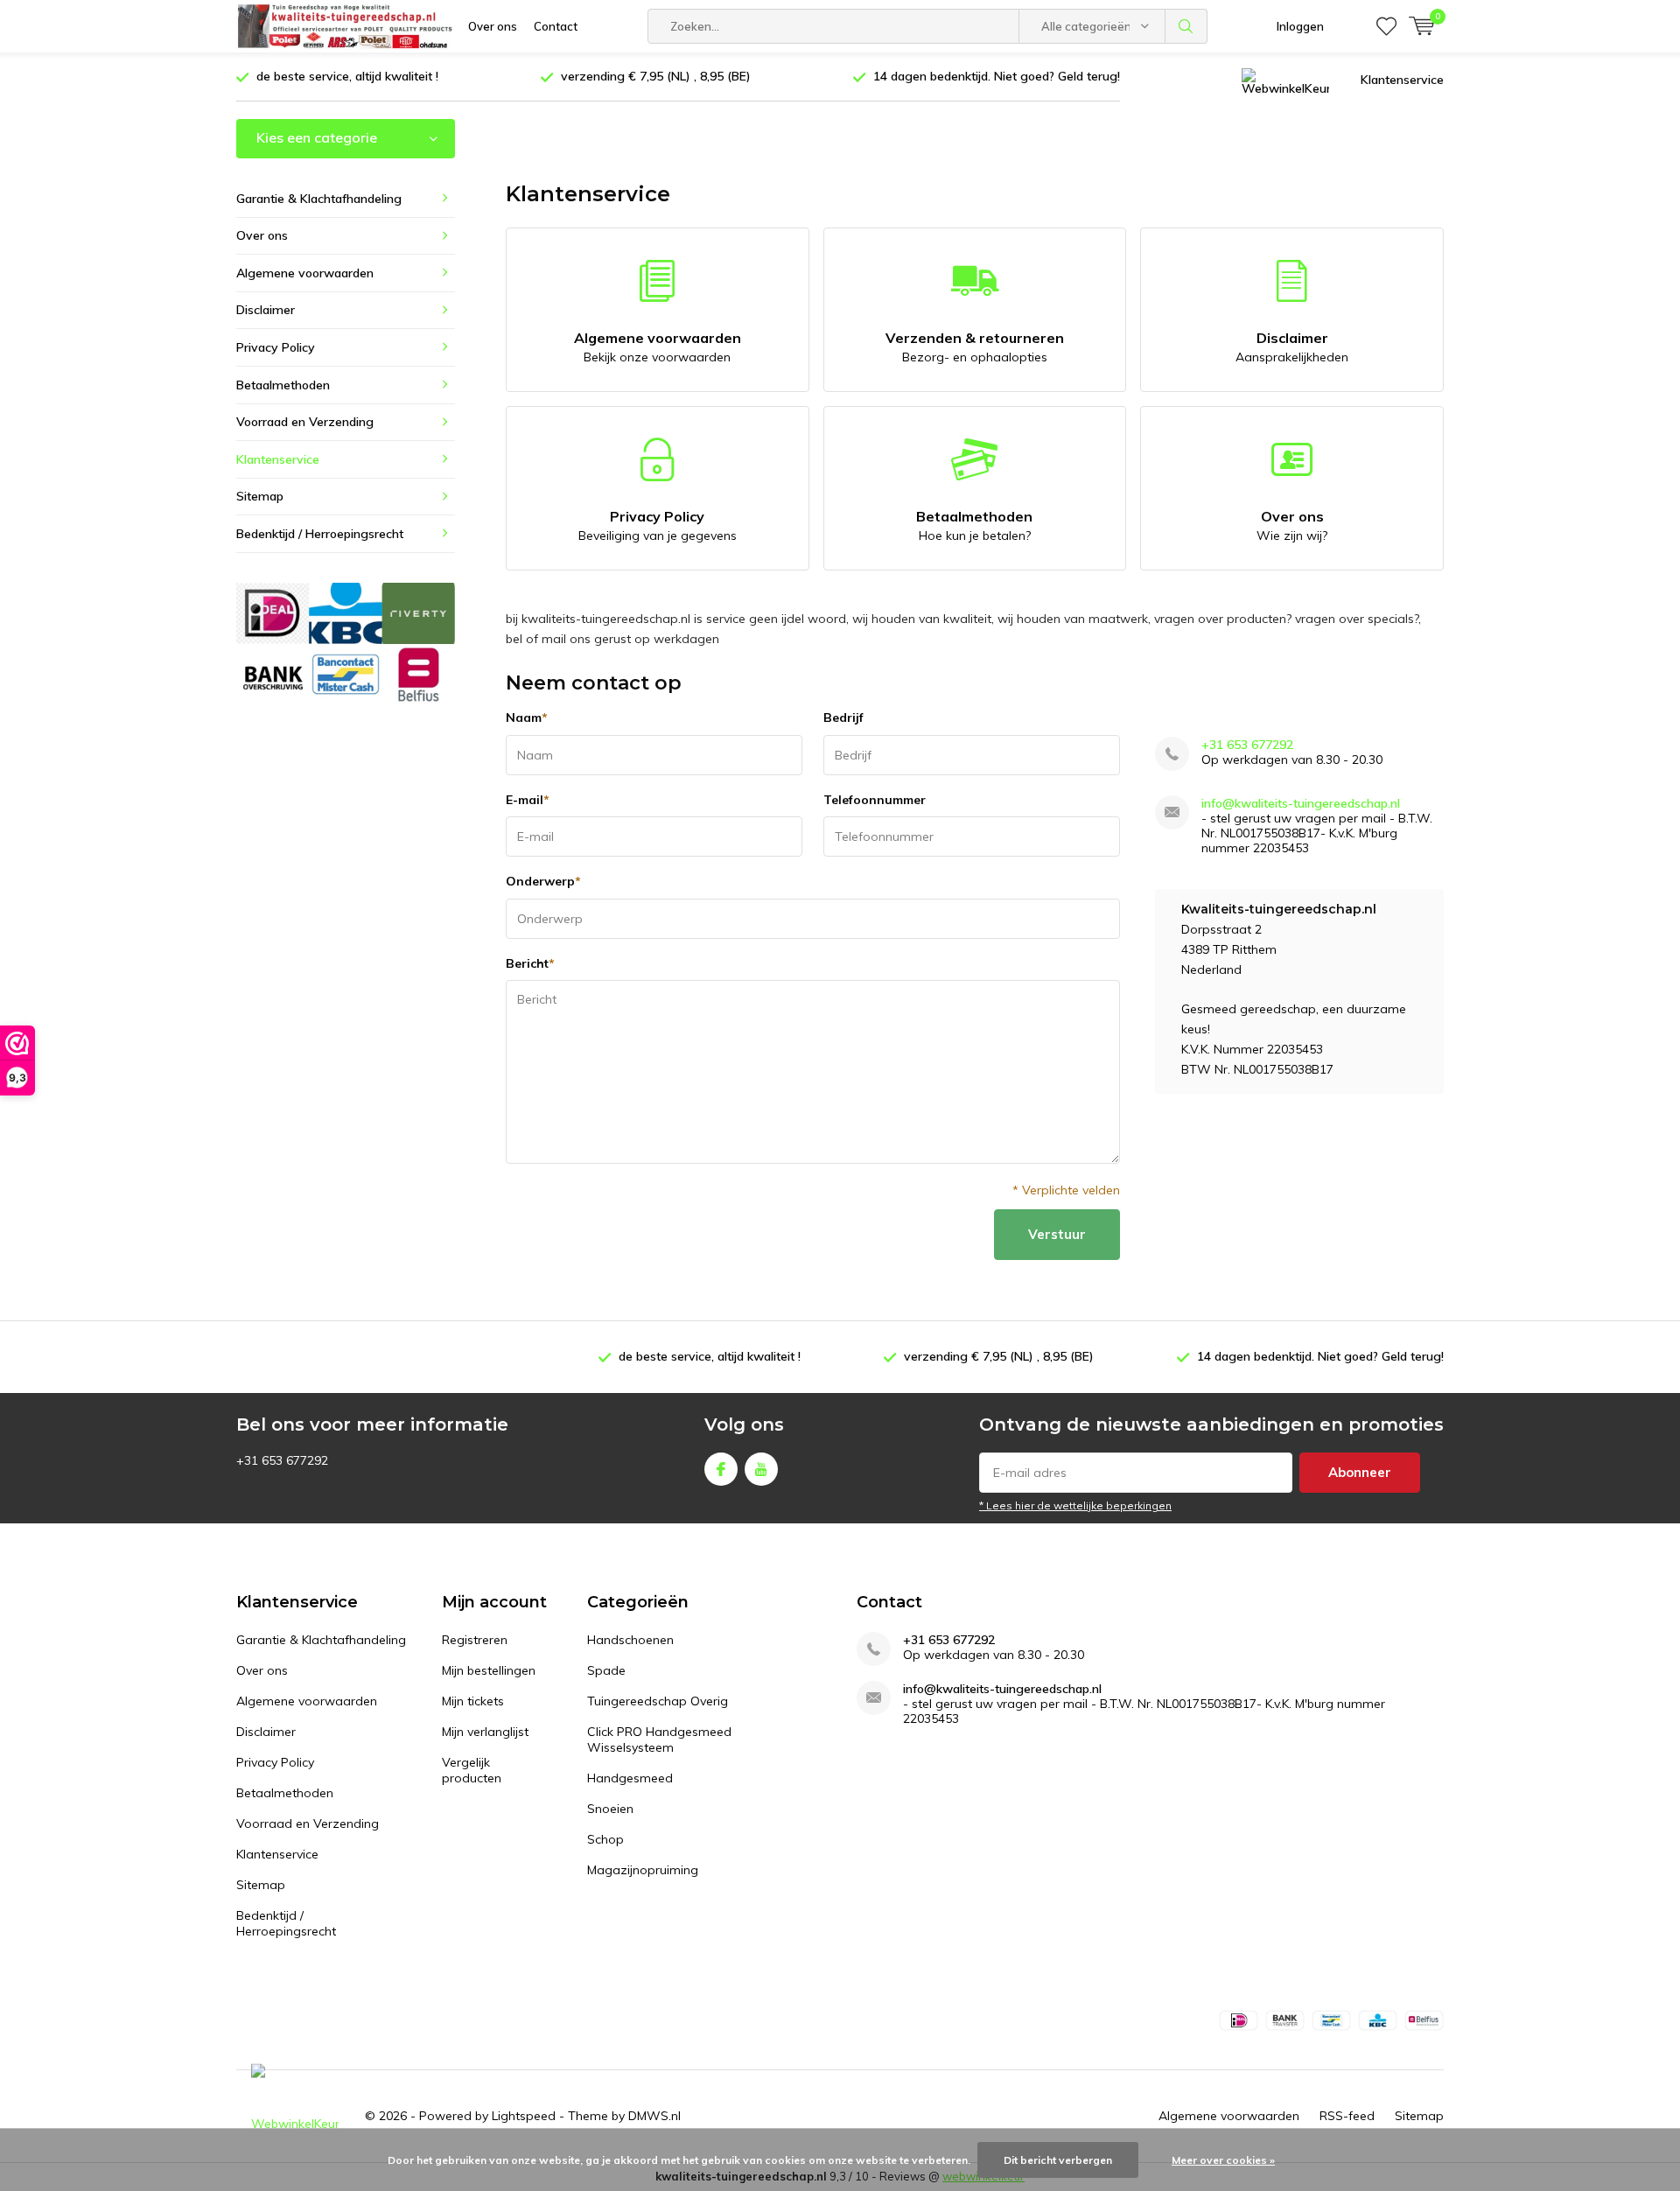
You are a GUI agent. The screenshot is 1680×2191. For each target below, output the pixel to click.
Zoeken (1186, 26)
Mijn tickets (473, 1701)
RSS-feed (1347, 2116)
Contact (556, 26)
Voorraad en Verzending (305, 422)
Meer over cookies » (1223, 2160)
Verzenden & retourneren (975, 347)
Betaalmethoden (974, 525)
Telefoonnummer (875, 800)
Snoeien (610, 1809)
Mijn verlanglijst (485, 1732)
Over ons (493, 26)
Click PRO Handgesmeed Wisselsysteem (659, 1739)
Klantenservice (1402, 80)
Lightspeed (524, 2116)
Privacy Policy (658, 525)
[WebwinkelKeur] (1285, 80)
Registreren (475, 1640)
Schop (605, 1839)
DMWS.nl (654, 2116)
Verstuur (1057, 1234)
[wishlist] (1386, 26)
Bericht (530, 963)
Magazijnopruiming (643, 1870)
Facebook (721, 1469)
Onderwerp (543, 881)
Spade (606, 1670)
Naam (527, 717)
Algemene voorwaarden (658, 347)
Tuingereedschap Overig (658, 1701)
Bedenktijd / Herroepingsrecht (320, 534)
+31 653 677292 (1247, 745)
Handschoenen (630, 1640)
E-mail (528, 800)
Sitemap (260, 496)
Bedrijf (843, 717)
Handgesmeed (630, 1778)
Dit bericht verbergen (1058, 2160)
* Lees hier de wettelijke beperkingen (1075, 1505)
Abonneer (1360, 1472)
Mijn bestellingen (489, 1670)
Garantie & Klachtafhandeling (319, 199)
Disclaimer (1292, 347)
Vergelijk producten (472, 1770)
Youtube (761, 1469)
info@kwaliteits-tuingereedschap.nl (1301, 804)
